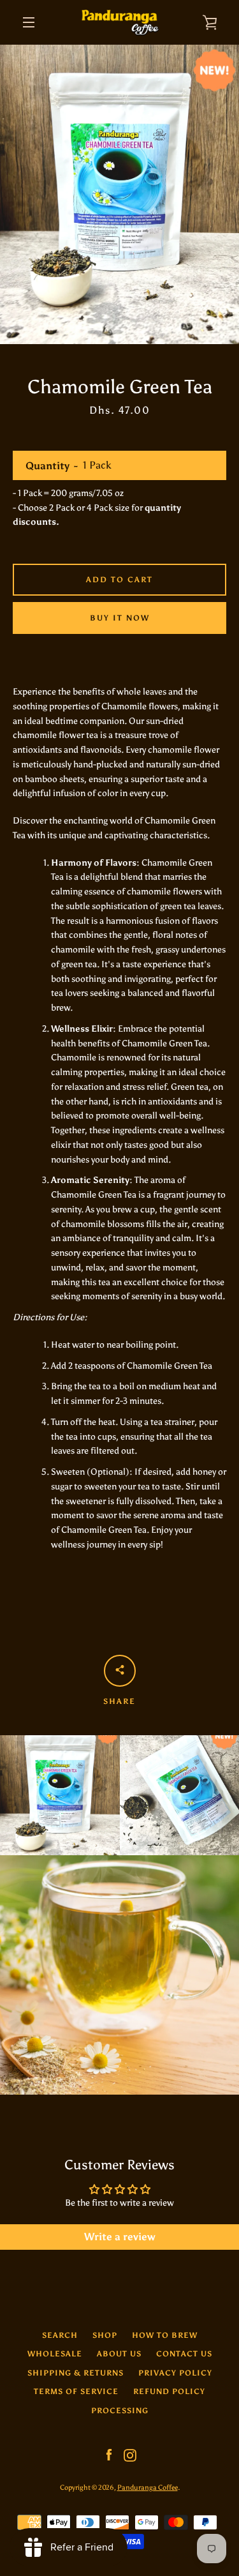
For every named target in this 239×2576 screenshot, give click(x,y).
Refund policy (169, 2391)
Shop (105, 2335)
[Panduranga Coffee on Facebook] (109, 2454)
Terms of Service (76, 2391)
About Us (119, 2354)
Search (60, 2335)
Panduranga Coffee (148, 2487)
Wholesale (55, 2354)
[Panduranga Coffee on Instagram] (130, 2454)
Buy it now (120, 618)
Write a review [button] (120, 2237)
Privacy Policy (175, 2373)
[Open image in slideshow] (119, 194)
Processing (120, 2411)
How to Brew (165, 2335)
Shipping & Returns (76, 2373)
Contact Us (184, 2354)
